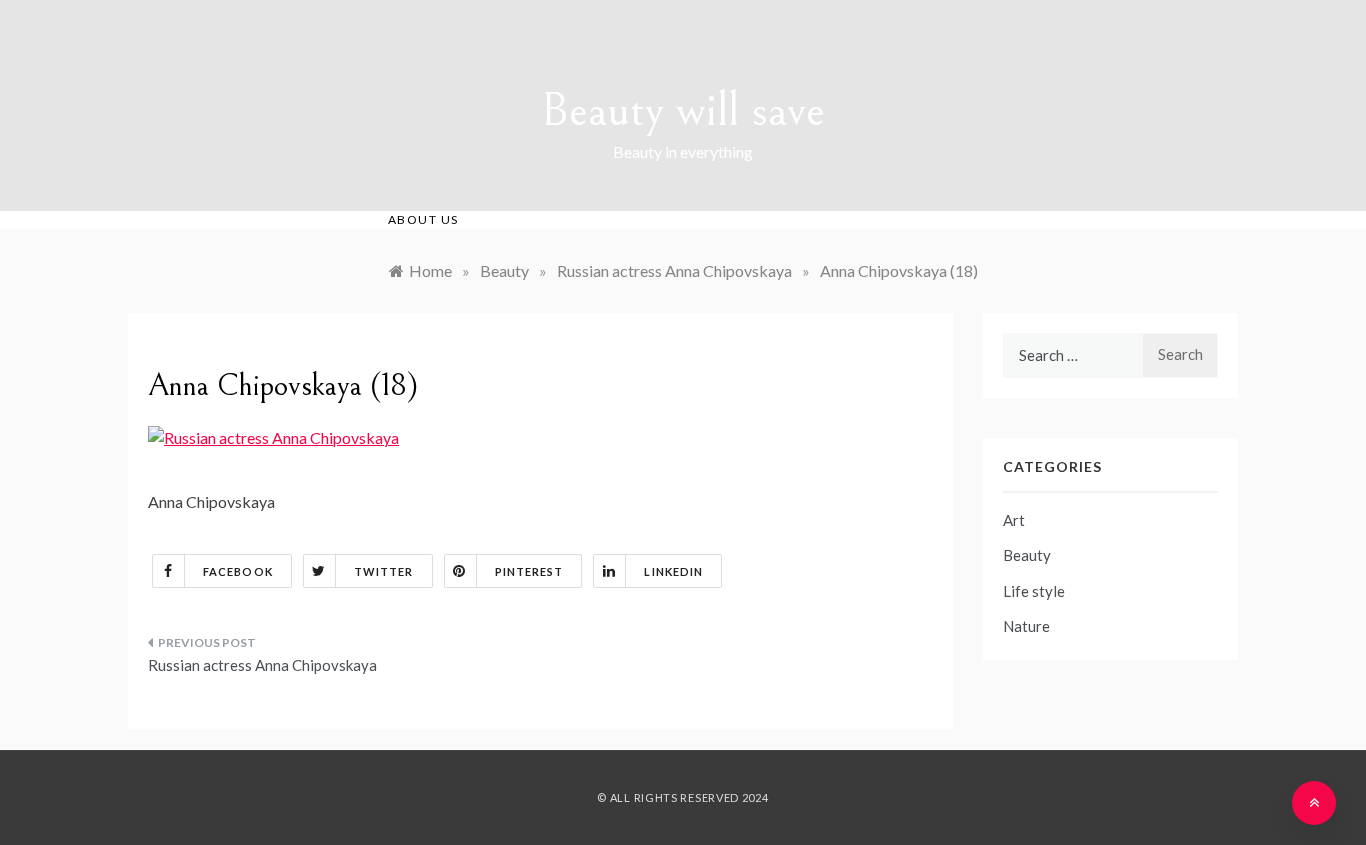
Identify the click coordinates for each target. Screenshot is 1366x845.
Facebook (238, 571)
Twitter (384, 571)
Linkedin (673, 571)
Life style (1034, 591)
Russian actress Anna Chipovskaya (262, 665)
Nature (1026, 626)
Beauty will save (683, 110)
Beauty (1027, 555)
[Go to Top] (1314, 803)
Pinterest (529, 571)
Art (1014, 520)
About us (423, 219)
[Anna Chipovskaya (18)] (273, 435)
